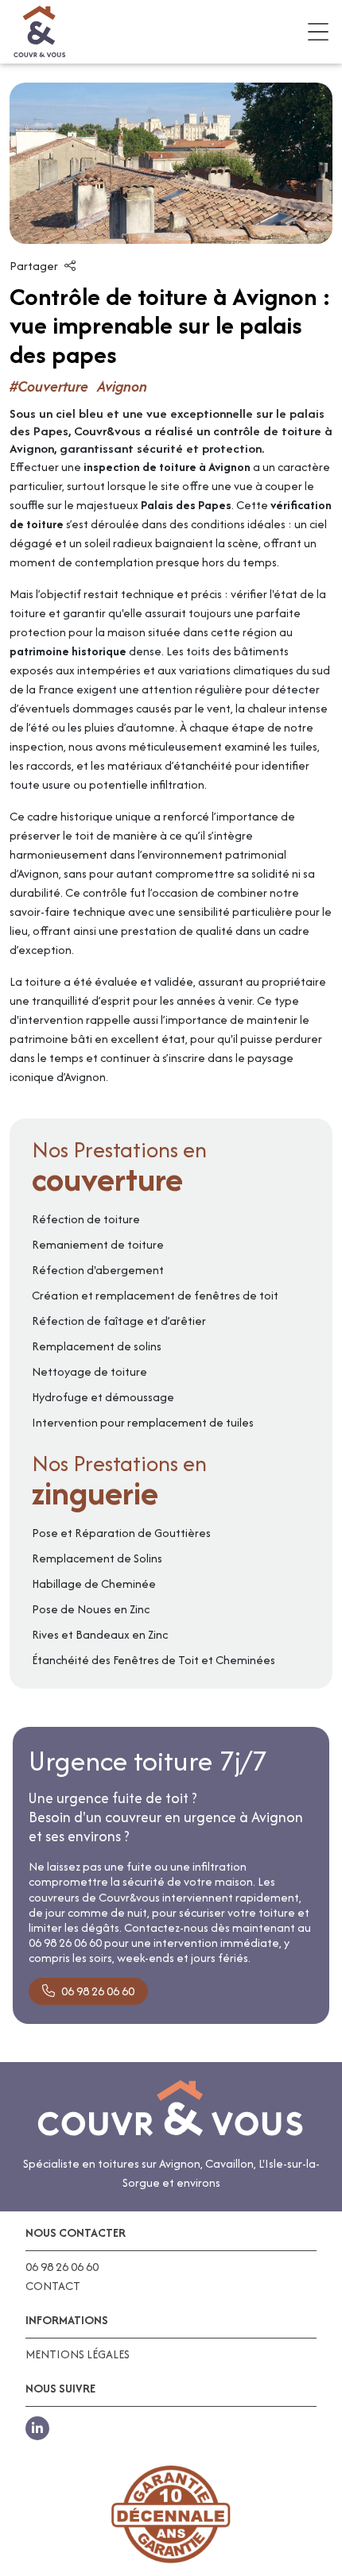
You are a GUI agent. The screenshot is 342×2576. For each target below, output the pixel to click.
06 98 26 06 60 (98, 1991)
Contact (53, 2286)
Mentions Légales (78, 2354)
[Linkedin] (37, 2428)
